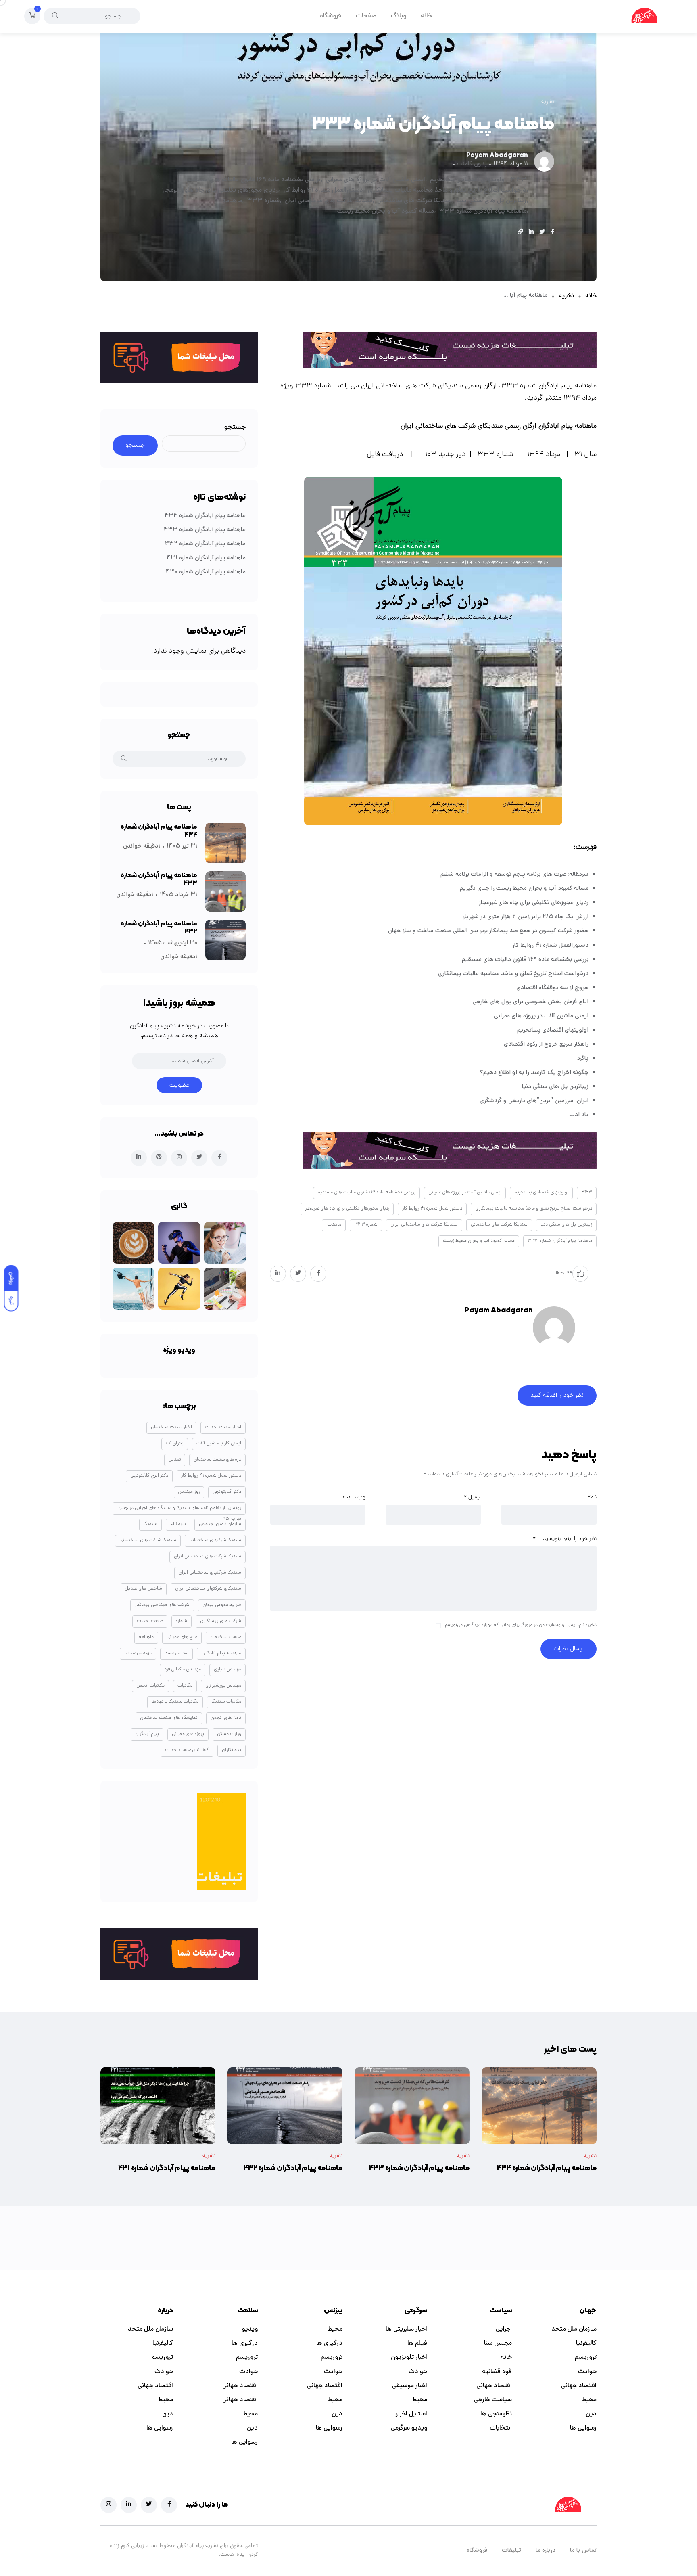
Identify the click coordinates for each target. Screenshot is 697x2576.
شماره (182, 1621)
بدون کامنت (472, 164)
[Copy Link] (520, 233)
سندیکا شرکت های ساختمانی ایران (328, 201)
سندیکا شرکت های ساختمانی (414, 201)
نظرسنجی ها (496, 2414)
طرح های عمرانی (182, 1637)
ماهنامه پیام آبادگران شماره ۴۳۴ (205, 516)
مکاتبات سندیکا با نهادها (175, 1702)
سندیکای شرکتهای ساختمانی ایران (208, 1589)
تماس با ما (583, 2551)
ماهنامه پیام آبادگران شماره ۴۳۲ (205, 544)
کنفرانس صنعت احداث (187, 1750)
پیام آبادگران (147, 1734)
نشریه (566, 296)
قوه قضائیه (497, 2372)
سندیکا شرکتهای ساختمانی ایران (210, 1573)
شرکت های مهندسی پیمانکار (162, 1605)
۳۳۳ (519, 180)
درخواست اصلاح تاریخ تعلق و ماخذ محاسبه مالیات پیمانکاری (447, 190)
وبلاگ (399, 16)
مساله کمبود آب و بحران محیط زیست (386, 211)
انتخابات (501, 2428)
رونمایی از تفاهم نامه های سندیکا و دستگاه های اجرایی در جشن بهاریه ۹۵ (180, 1510)
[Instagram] (109, 2505)
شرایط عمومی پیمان (222, 1605)
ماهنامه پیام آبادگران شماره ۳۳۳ (483, 211)
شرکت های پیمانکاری (221, 1621)
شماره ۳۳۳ (263, 201)
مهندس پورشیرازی (223, 1686)
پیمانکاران (232, 1750)
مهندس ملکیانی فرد (183, 1670)
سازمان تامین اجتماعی (220, 1524)
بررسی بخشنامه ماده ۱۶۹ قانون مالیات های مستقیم (254, 180)
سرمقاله (178, 1524)
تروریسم (586, 2358)
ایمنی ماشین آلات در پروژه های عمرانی (375, 180)
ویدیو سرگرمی (409, 2428)
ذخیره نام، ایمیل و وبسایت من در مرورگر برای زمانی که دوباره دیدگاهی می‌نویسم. (520, 1625)
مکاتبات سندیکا (226, 1702)
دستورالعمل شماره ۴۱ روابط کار (323, 190)
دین (591, 2414)
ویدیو (250, 2329)
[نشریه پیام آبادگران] (644, 16)
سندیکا (150, 1524)
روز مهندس (189, 1492)
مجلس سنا (498, 2344)
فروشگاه (331, 16)
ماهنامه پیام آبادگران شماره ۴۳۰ (206, 572)
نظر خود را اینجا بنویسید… (565, 1539)
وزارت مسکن (229, 1734)
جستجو (235, 427)
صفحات (366, 16)
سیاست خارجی (493, 2400)
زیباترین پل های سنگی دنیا (491, 201)
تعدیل (175, 1460)
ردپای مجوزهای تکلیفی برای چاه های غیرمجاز (220, 190)
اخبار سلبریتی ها (406, 2329)
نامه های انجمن (226, 1718)
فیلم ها (417, 2344)
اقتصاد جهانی (579, 2386)
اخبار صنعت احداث (223, 1427)
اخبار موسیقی (410, 2386)
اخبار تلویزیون (409, 2358)
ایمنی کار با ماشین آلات (219, 1444)
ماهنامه (232, 201)
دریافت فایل (385, 455)
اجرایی (504, 2329)
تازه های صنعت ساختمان (217, 1460)
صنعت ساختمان (226, 1637)
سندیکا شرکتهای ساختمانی (215, 1540)
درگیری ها (329, 2344)
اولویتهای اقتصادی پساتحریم (468, 180)
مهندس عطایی (138, 1653)
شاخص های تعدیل (144, 1589)
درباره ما (546, 2551)
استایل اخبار (411, 2414)
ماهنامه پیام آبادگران (221, 1653)
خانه (426, 16)
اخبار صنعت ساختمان (171, 1427)
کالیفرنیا (586, 2344)
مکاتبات (185, 1686)
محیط (589, 2400)
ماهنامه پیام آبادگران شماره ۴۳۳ (205, 530)
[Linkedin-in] (129, 2505)
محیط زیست (176, 1653)
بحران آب (175, 1444)
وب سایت (354, 1497)
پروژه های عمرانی (188, 1734)
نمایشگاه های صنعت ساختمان (169, 1718)
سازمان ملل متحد (574, 2329)
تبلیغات (511, 2551)
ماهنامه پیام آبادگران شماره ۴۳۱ (206, 558)
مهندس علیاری (227, 1670)
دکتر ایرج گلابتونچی (149, 1476)
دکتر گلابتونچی (227, 1492)
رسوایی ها (583, 2428)
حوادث (587, 2372)
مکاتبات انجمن (150, 1686)
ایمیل (472, 1497)
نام (592, 1497)
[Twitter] (149, 2505)
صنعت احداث (150, 1621)
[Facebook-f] (169, 2505)
